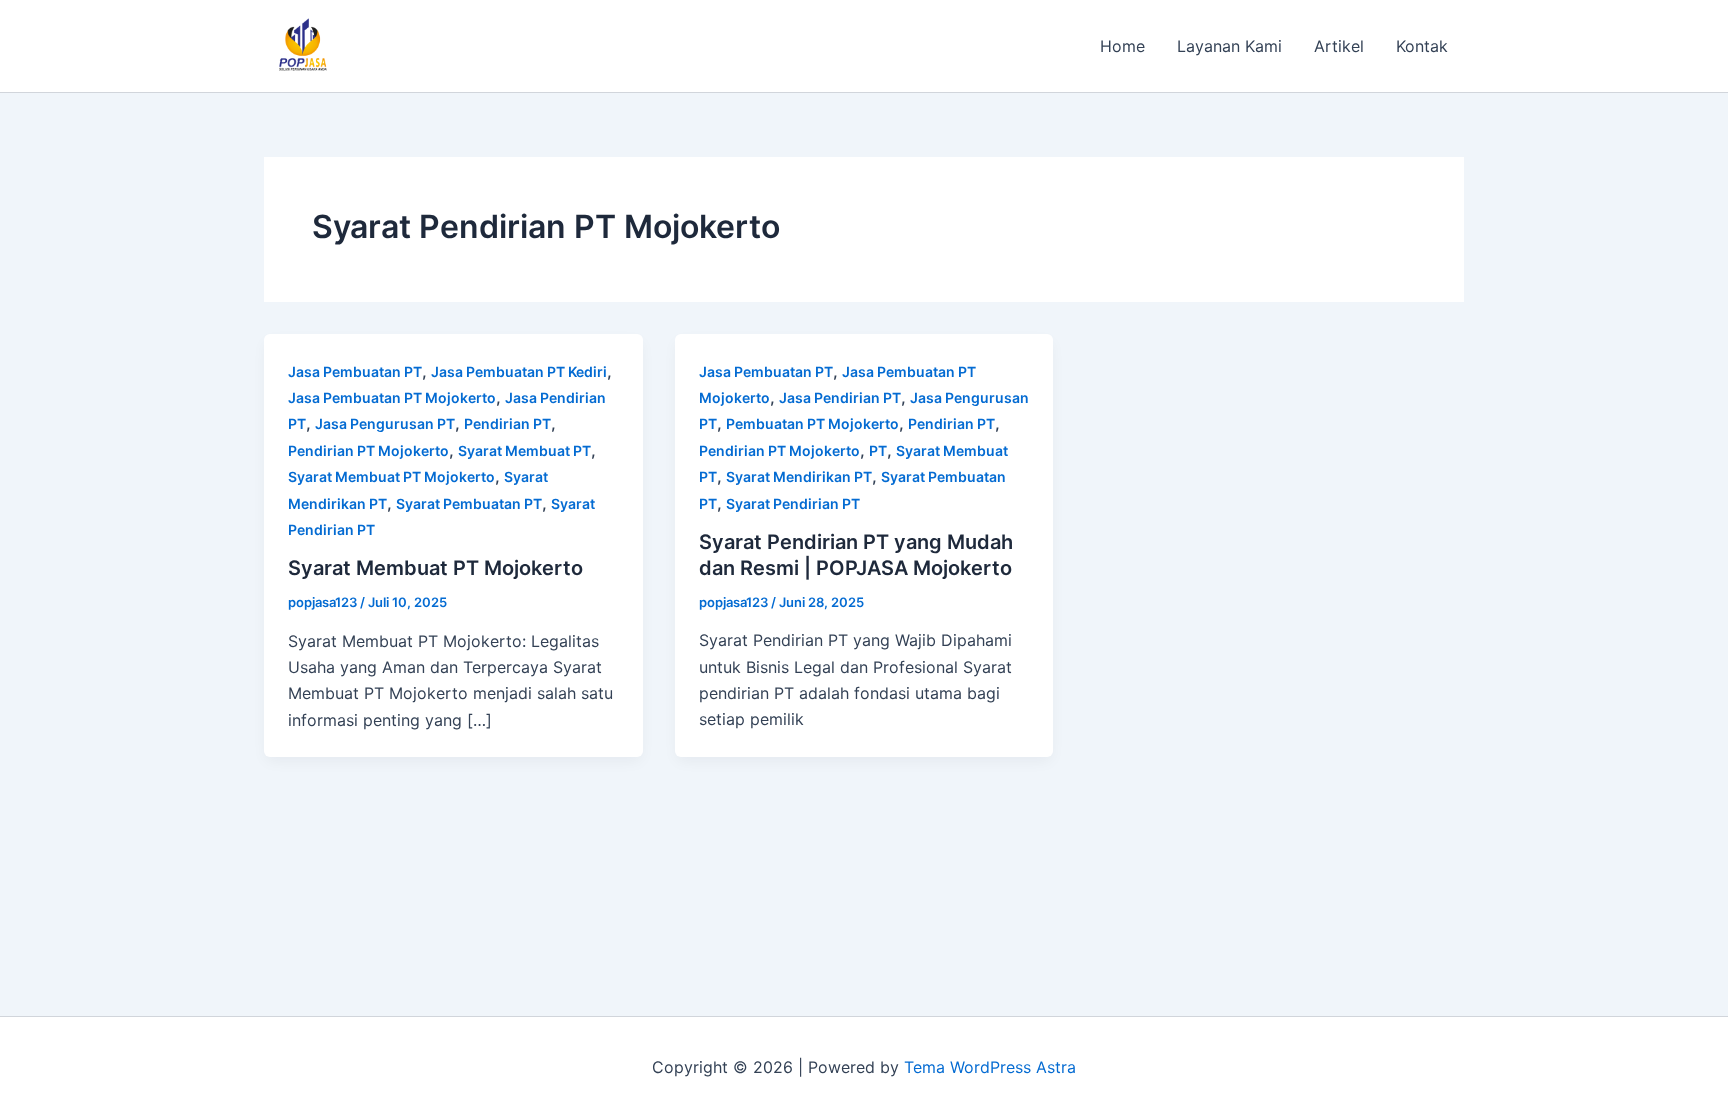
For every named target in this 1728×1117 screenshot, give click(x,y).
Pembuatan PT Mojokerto (812, 423)
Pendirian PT (507, 423)
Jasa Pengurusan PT (385, 423)
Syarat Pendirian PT (793, 503)
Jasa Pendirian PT (840, 397)
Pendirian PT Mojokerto (368, 450)
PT (878, 450)
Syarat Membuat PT (524, 450)
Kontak (1422, 46)
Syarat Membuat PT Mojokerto (391, 476)
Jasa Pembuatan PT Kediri (519, 371)
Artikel (1339, 46)
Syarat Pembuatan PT (469, 503)
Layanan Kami (1229, 46)
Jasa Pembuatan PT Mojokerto (392, 397)
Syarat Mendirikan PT (799, 476)
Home (1122, 46)
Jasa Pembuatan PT (355, 371)
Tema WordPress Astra (990, 1067)
